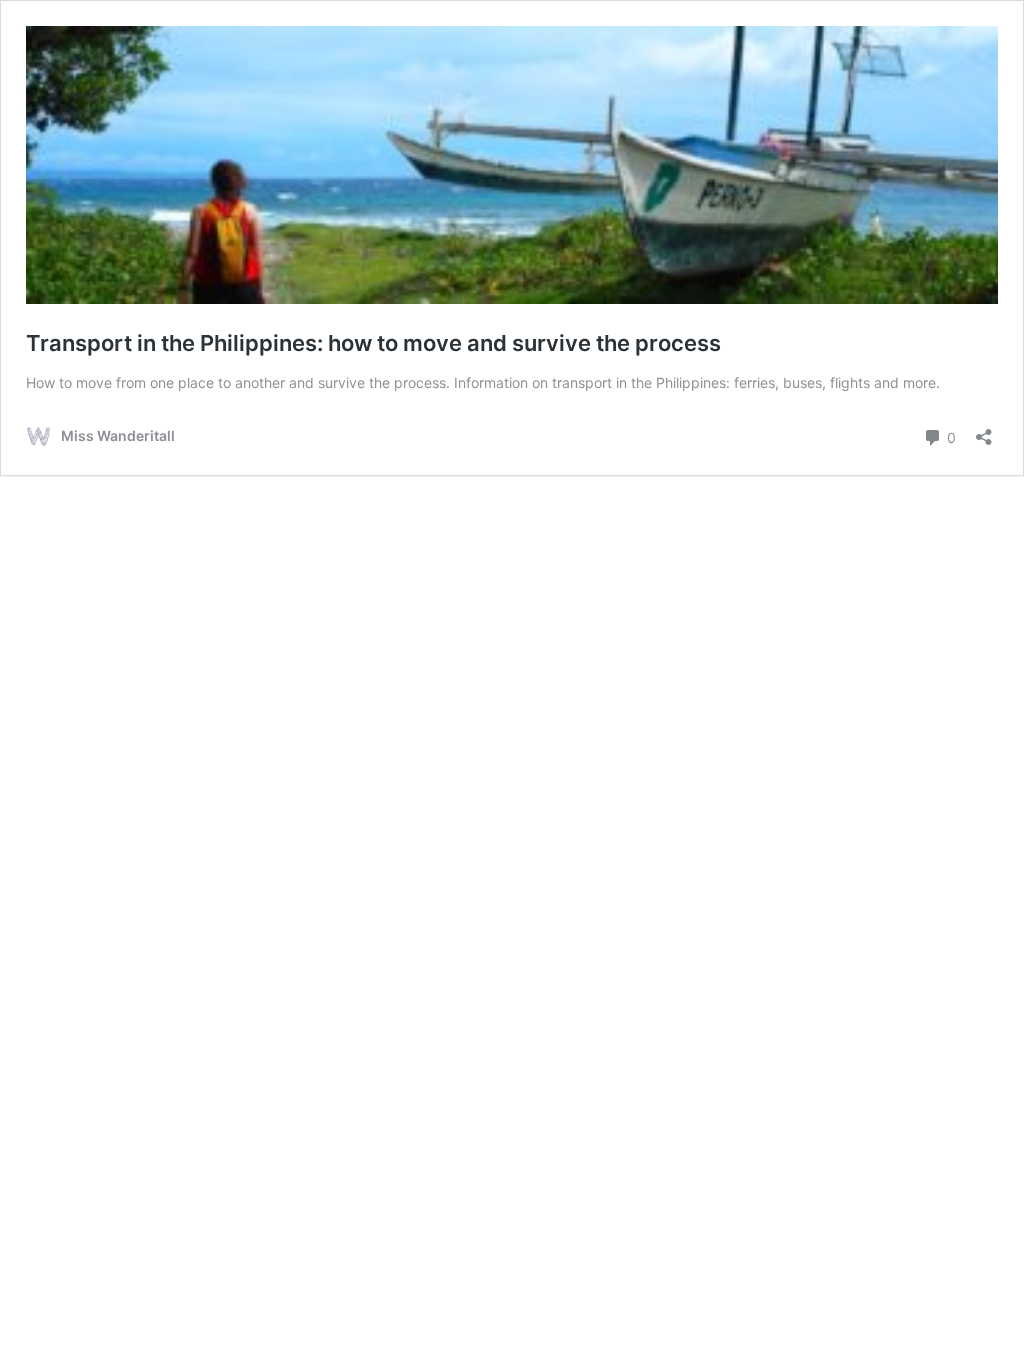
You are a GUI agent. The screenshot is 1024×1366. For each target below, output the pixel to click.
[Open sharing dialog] (984, 430)
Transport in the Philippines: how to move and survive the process (373, 343)
